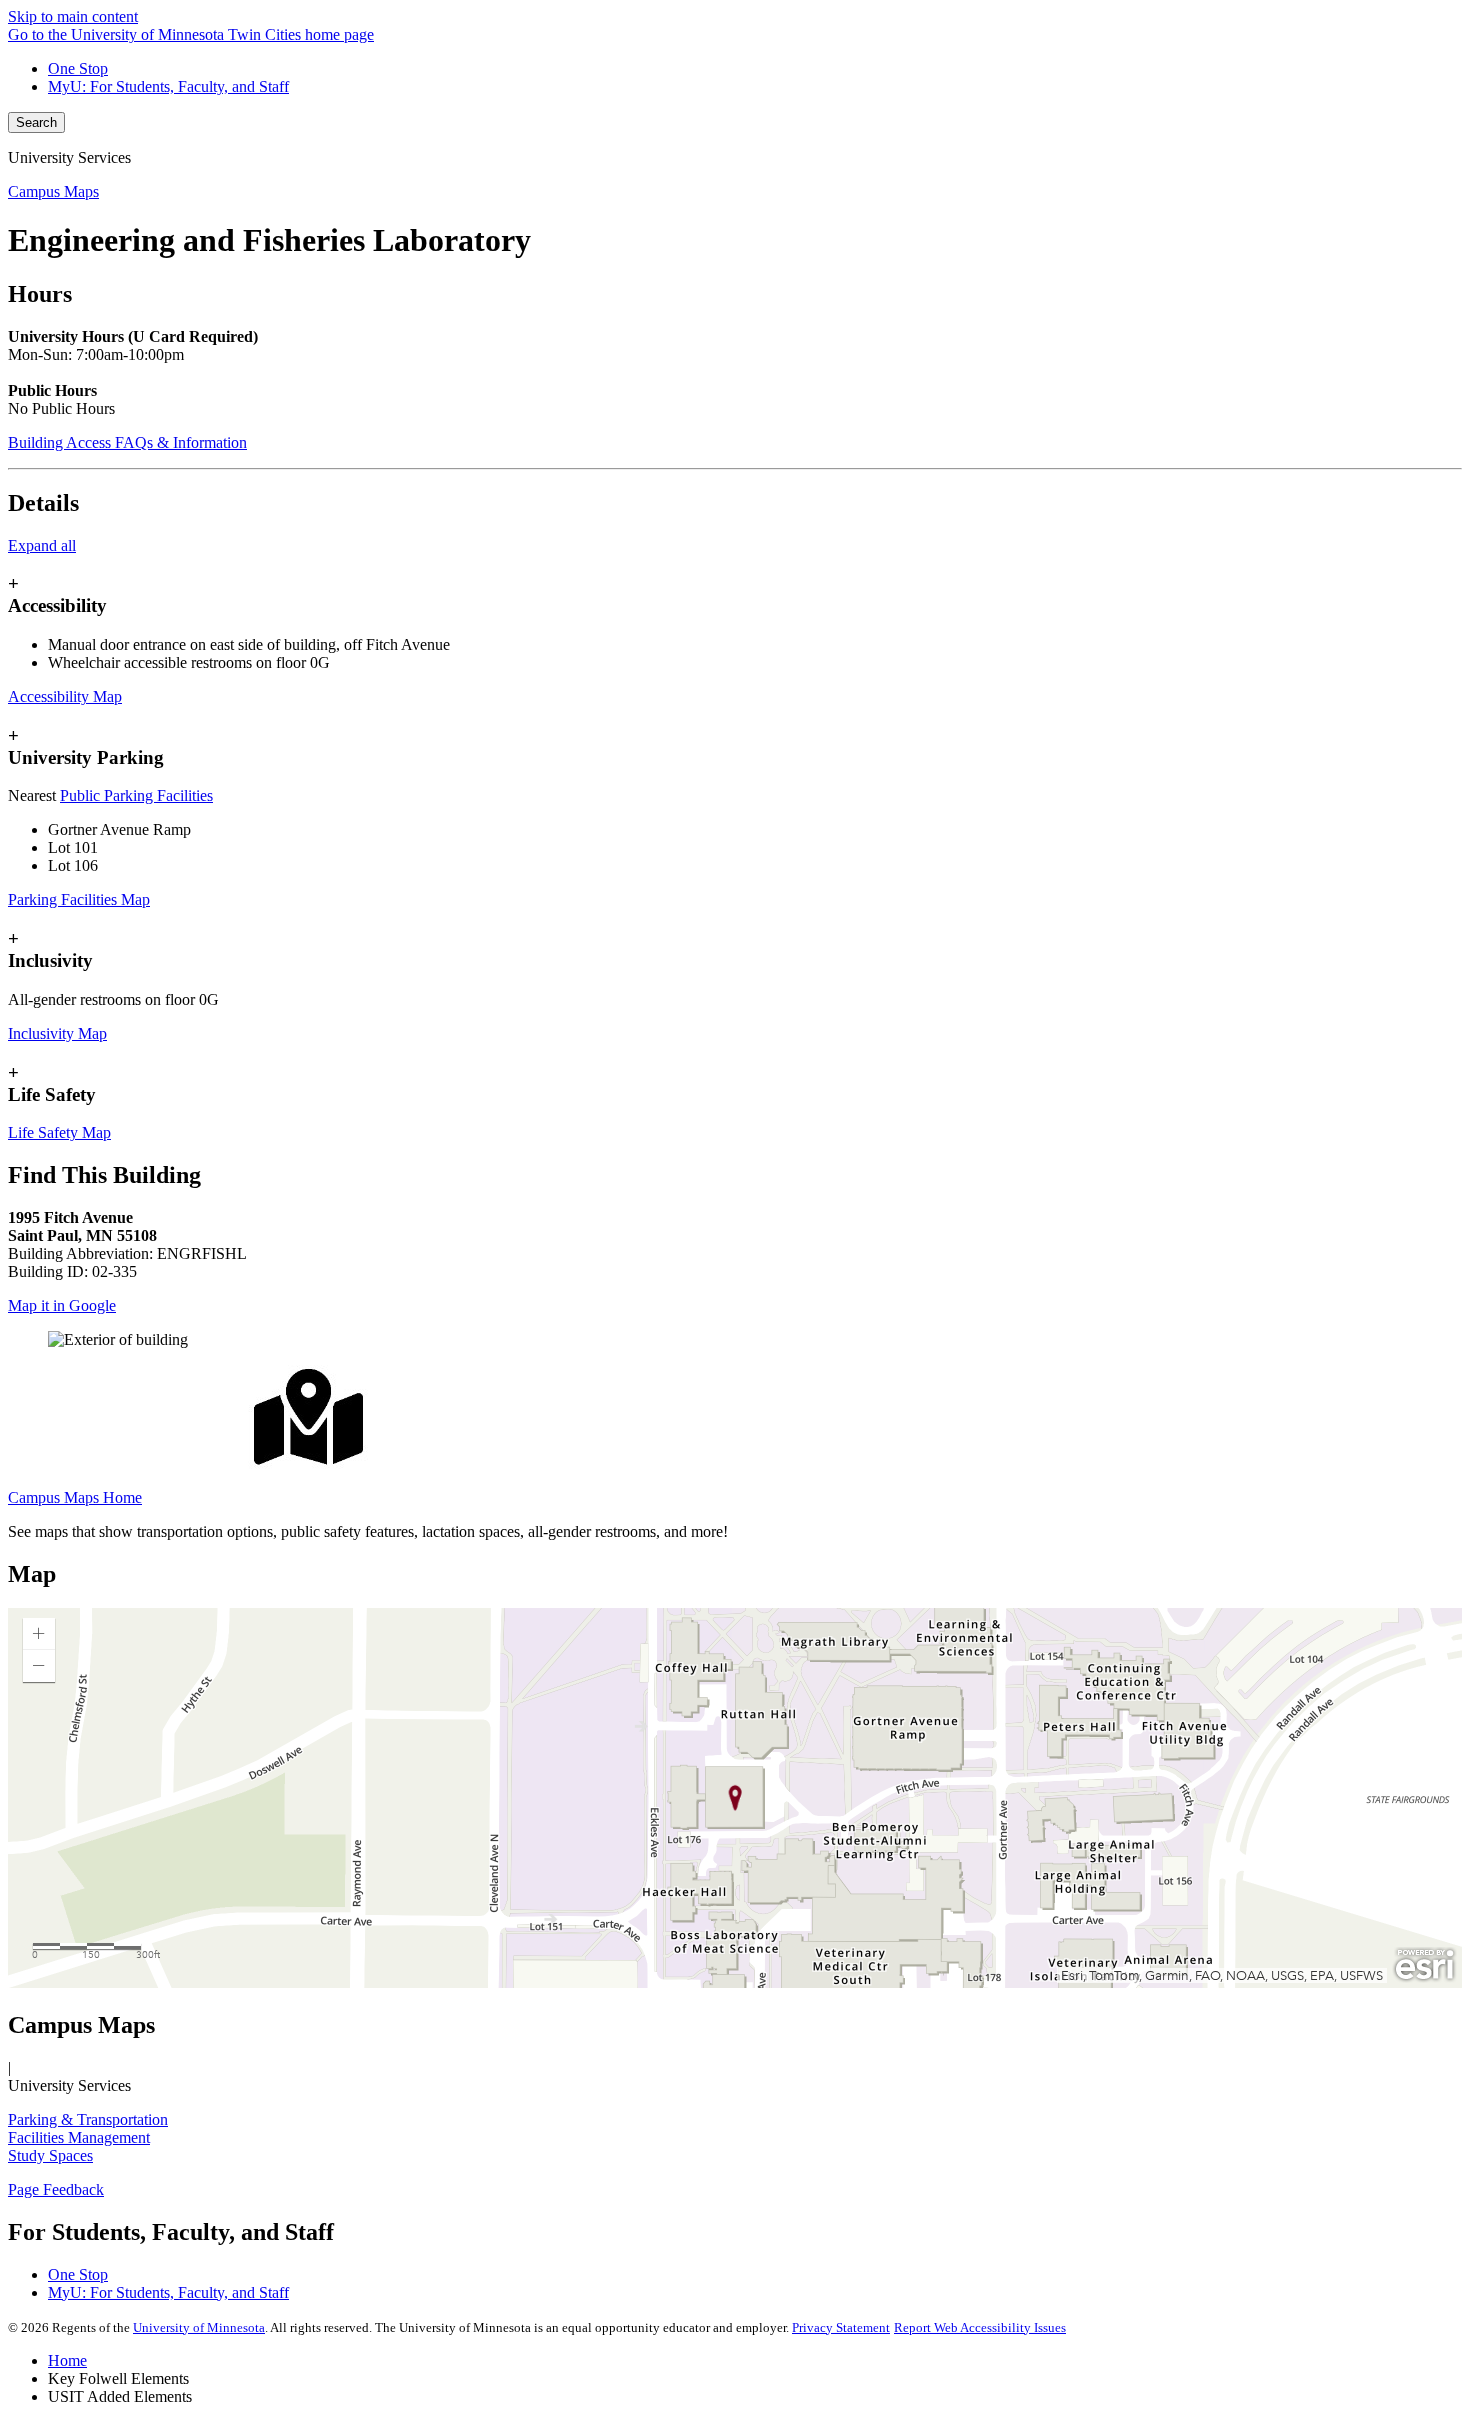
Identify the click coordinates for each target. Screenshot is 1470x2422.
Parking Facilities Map (79, 899)
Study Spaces (50, 2155)
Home (67, 2360)
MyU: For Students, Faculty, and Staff (168, 86)
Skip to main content (73, 16)
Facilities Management (79, 2137)
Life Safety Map (59, 1132)
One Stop (78, 68)
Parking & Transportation (88, 2119)
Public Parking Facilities (136, 795)
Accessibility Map (65, 696)
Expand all (42, 545)
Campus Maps (53, 191)
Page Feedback (56, 2189)
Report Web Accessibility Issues (980, 2327)
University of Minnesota (199, 2327)
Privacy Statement (841, 2327)
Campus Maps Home (75, 1497)
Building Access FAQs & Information (127, 442)
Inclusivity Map (57, 1033)
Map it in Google (62, 1305)
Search (36, 122)
